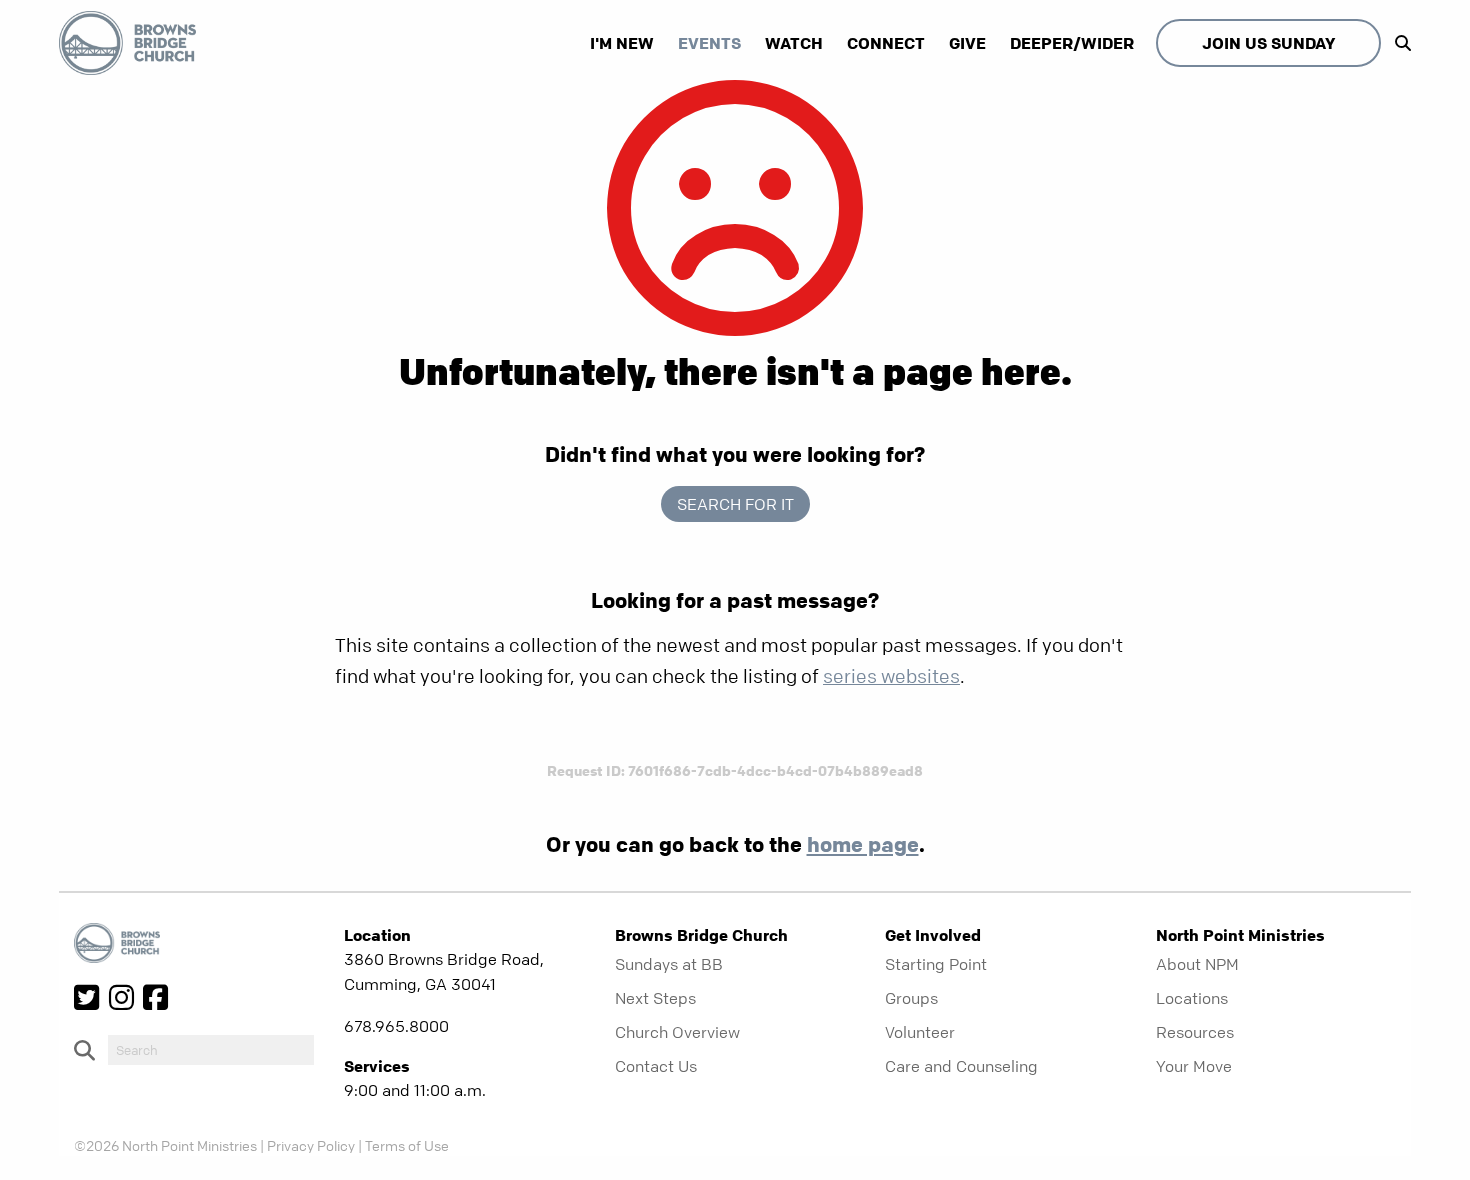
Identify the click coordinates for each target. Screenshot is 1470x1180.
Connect (886, 43)
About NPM (1197, 964)
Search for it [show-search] (735, 504)
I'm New (622, 43)
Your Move (1194, 1066)
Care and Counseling (961, 1066)
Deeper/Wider (1072, 43)
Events (709, 43)
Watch (794, 43)
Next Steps (655, 998)
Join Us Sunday (1268, 43)
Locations (1192, 998)
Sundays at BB (669, 964)
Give (967, 43)
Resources (1195, 1032)
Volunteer (920, 1032)
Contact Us (656, 1066)
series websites (891, 676)
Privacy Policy (311, 1145)
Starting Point (936, 964)
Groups (911, 998)
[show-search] (1398, 43)
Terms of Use (407, 1145)
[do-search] (211, 1050)
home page (863, 844)
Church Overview (677, 1032)
